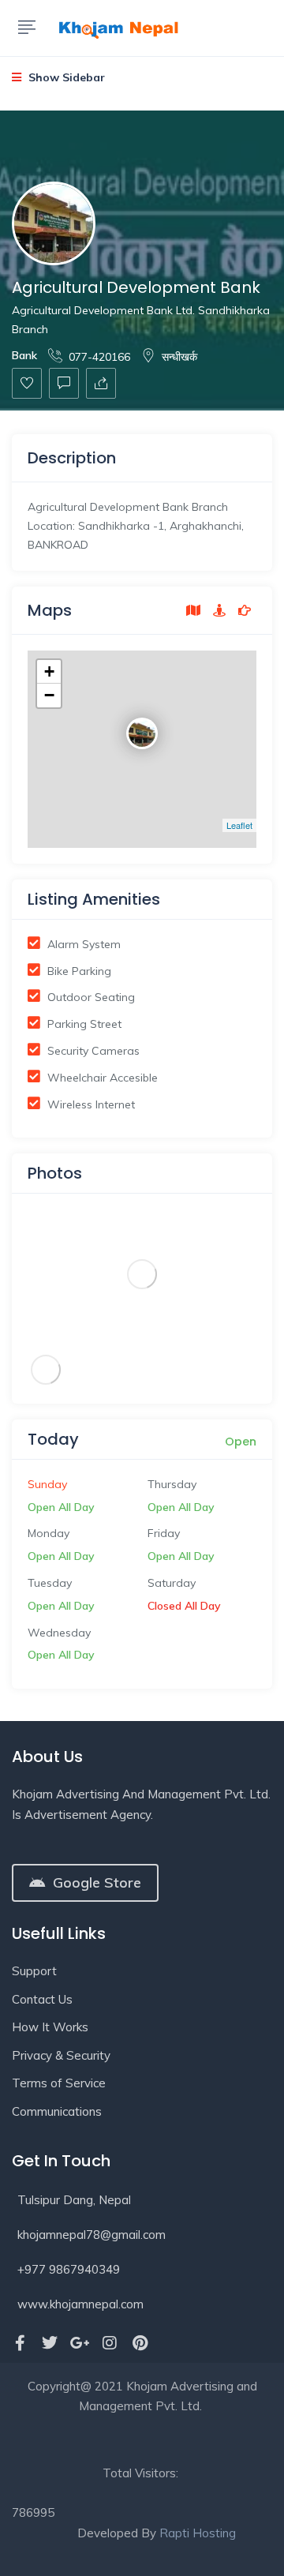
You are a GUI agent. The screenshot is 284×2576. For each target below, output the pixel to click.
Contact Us (42, 1999)
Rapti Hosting (198, 2533)
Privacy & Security (61, 2055)
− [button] (49, 695)
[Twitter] (50, 2343)
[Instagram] (110, 2343)
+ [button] (49, 671)
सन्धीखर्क (179, 357)
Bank (24, 355)
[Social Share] (101, 383)
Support (34, 1971)
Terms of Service (59, 2083)
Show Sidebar (65, 77)
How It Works (50, 2027)
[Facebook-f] (20, 2343)
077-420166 (99, 357)
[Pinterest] (140, 2343)
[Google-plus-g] (80, 2343)
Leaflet (239, 825)
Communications (57, 2111)
